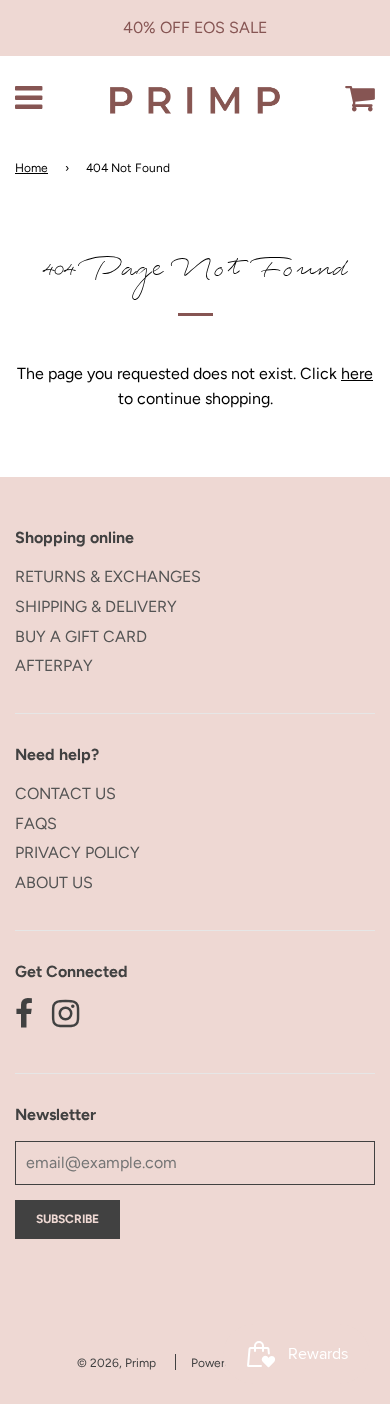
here (357, 373)
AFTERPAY (54, 665)
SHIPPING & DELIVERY (96, 606)
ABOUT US (54, 882)
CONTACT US (65, 793)
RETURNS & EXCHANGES (108, 576)
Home (31, 168)
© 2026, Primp (116, 1363)
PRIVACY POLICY (77, 852)
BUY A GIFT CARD (81, 636)
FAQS (36, 823)
